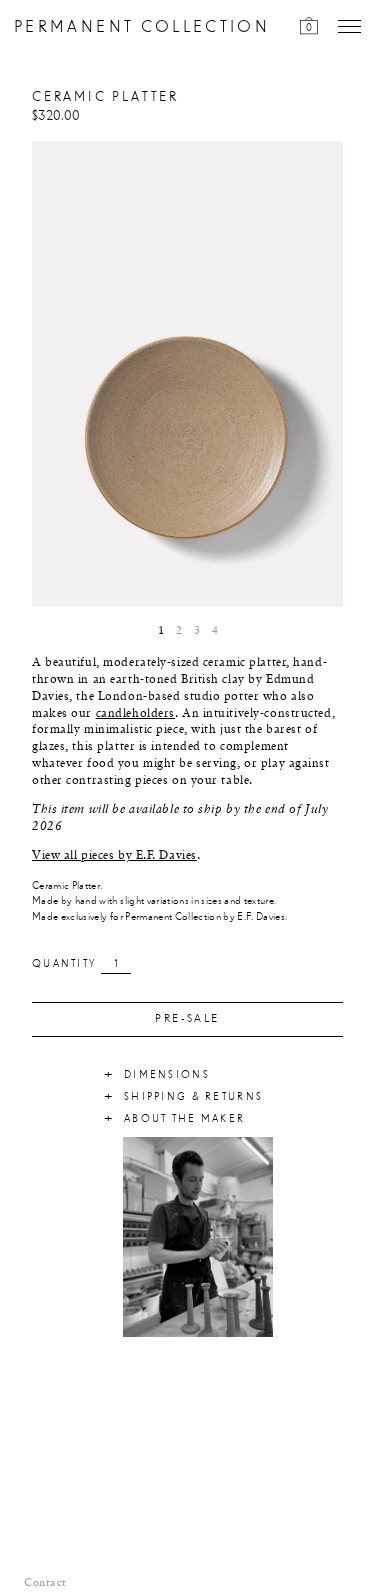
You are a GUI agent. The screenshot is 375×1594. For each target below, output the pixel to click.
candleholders (135, 714)
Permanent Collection (142, 27)
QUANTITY (64, 964)
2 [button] (179, 631)
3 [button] (197, 631)
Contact (45, 1583)
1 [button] (161, 631)
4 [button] (215, 631)
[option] (187, 374)
